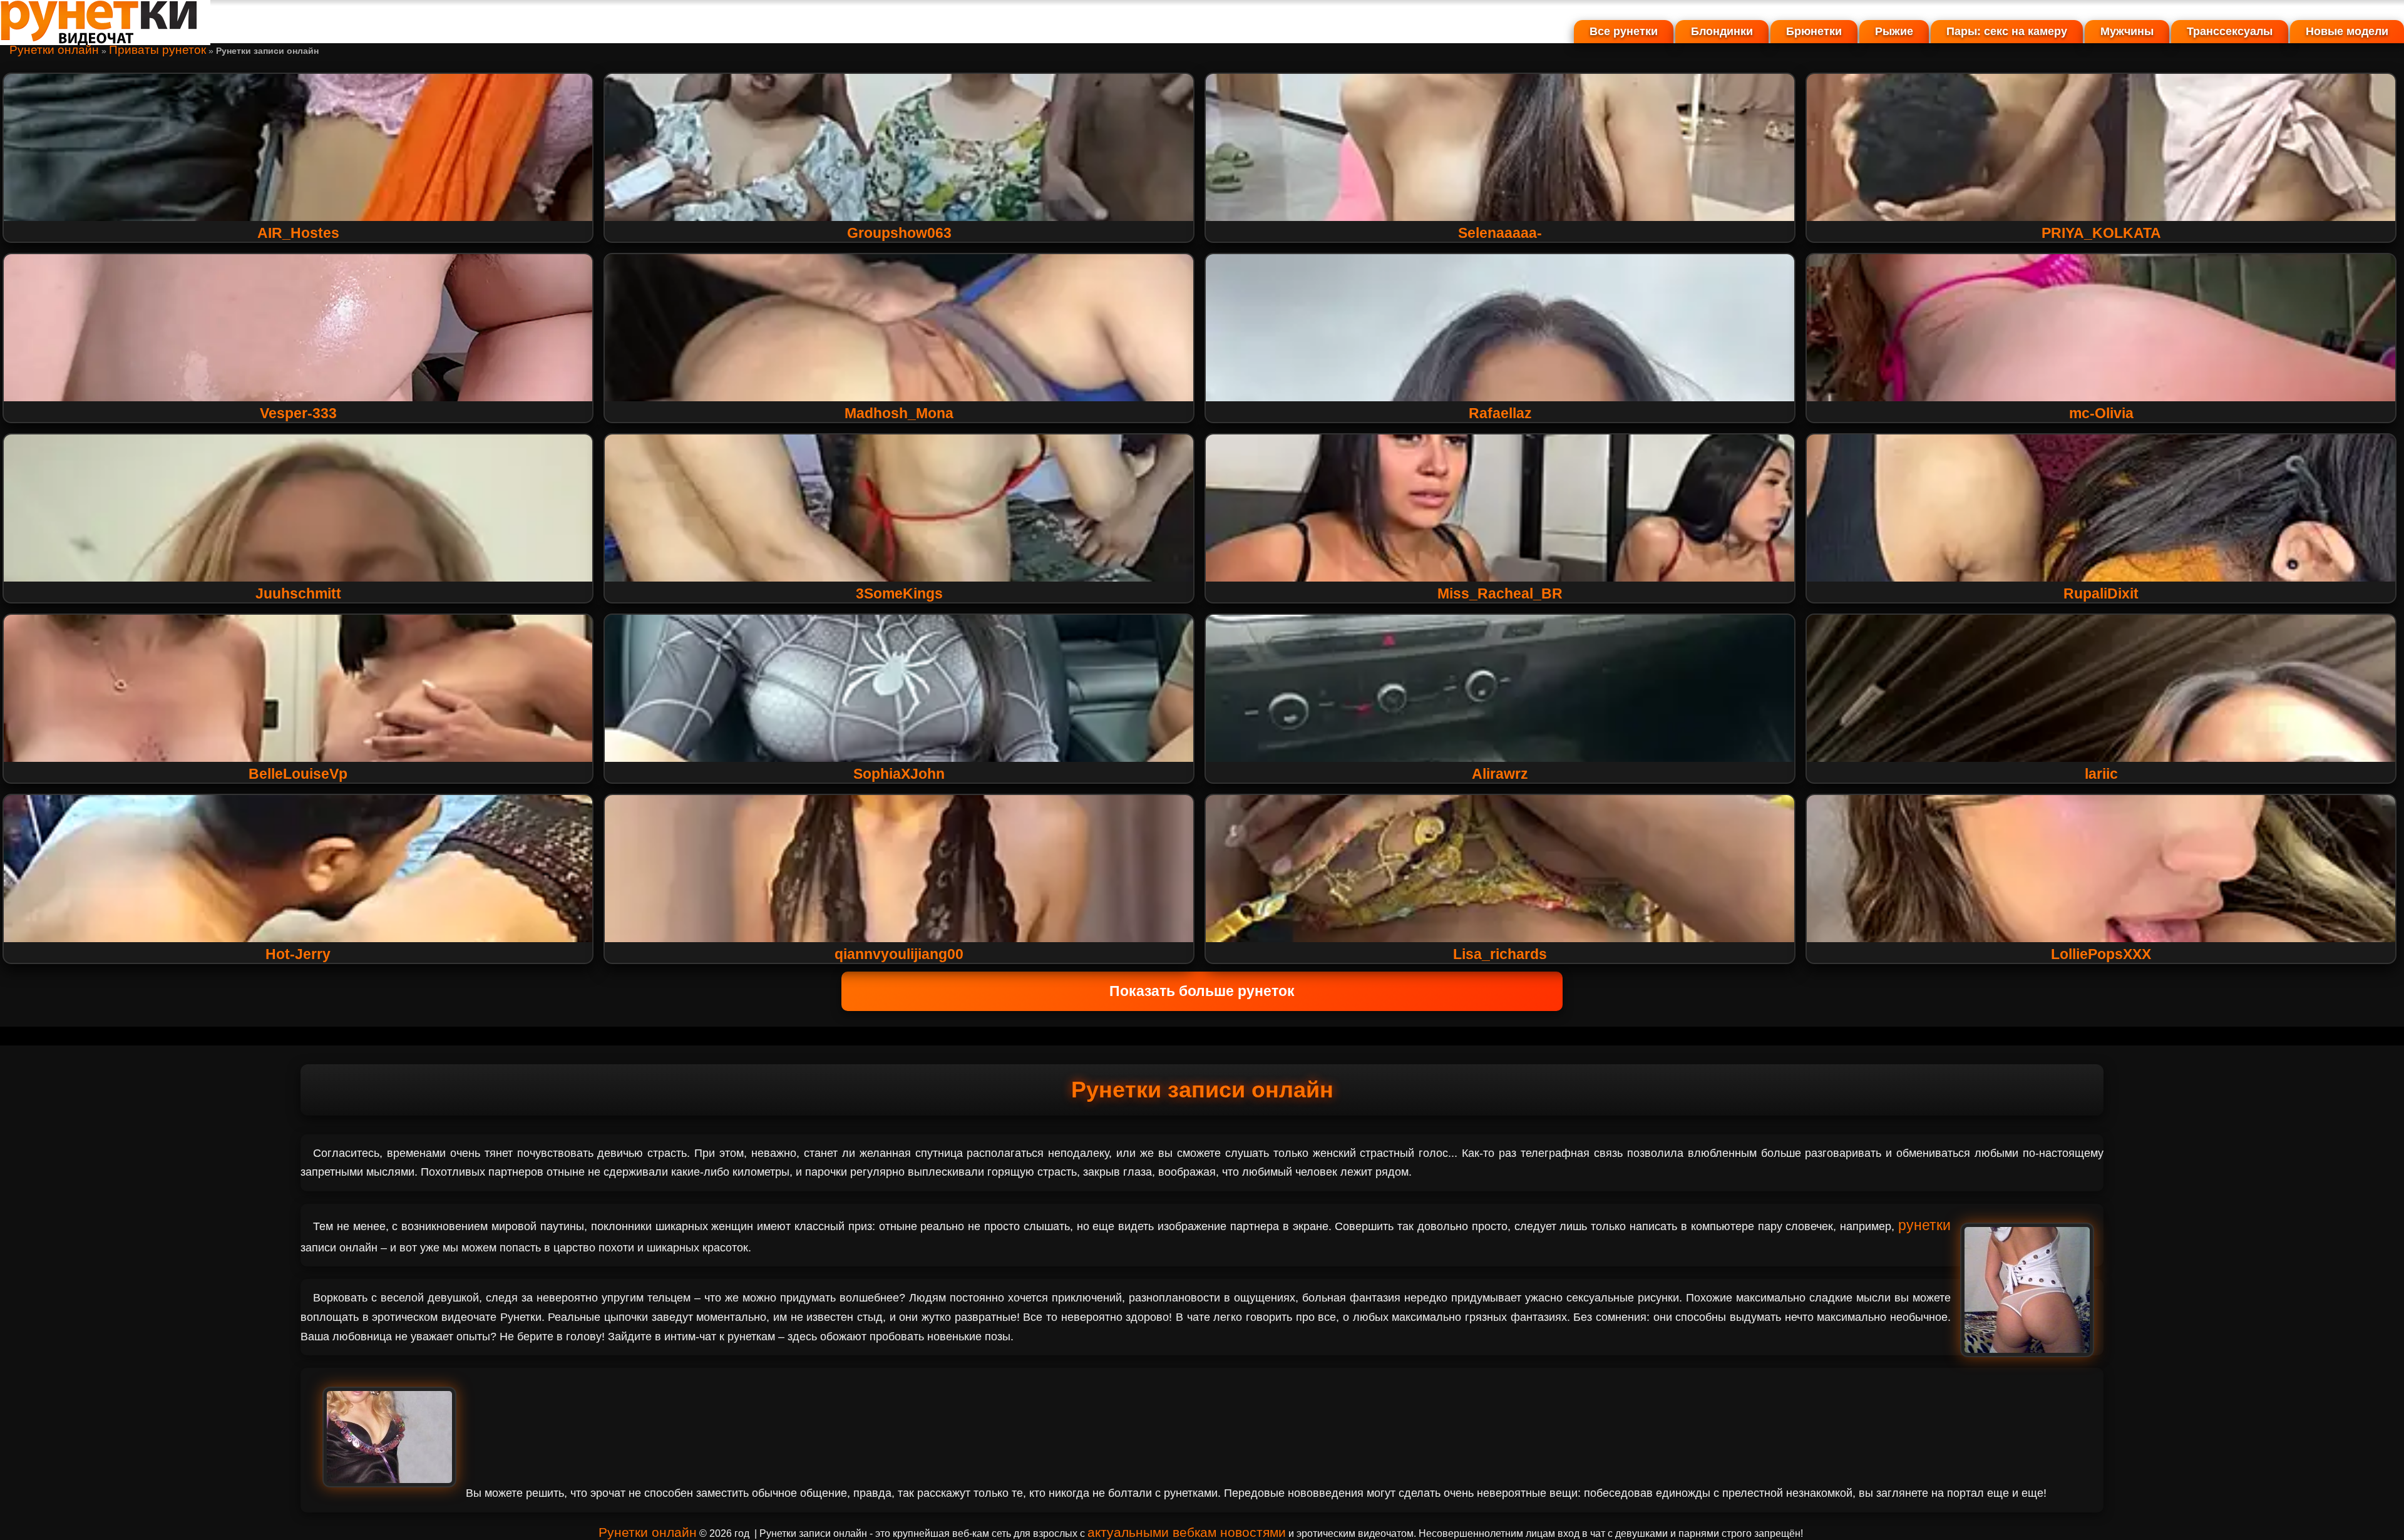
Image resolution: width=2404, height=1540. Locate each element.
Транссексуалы (2230, 31)
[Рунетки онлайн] (105, 40)
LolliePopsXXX (2101, 954)
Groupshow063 (899, 233)
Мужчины (2127, 31)
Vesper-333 (298, 413)
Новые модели (2347, 31)
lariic (2101, 774)
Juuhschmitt (298, 593)
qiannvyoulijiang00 (899, 954)
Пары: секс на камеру (2007, 31)
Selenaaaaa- (1500, 233)
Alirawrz (1500, 774)
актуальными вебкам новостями (1187, 1532)
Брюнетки (1814, 31)
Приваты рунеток (157, 50)
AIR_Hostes (298, 233)
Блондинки (1722, 31)
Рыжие (1894, 31)
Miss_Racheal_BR (1500, 593)
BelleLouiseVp (298, 774)
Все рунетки (1624, 31)
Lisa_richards (1500, 954)
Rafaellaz (1500, 413)
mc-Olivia (2101, 413)
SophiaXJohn (899, 774)
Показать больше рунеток (1202, 991)
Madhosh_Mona (899, 413)
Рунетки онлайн (54, 50)
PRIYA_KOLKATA (2101, 233)
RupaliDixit (2101, 593)
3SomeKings (899, 593)
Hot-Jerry (298, 954)
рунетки (1924, 1225)
